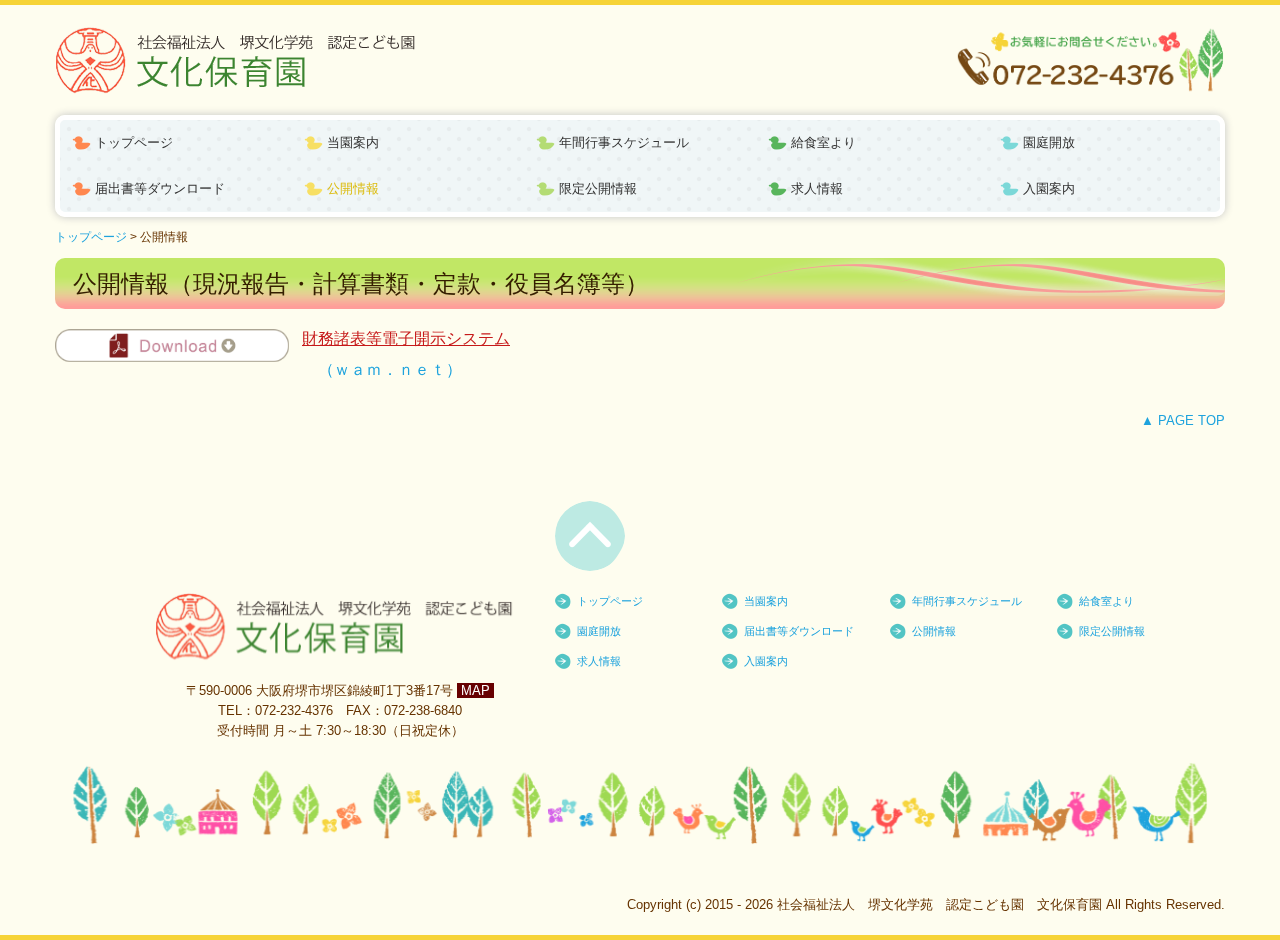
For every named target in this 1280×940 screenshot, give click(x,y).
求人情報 (817, 188)
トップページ (134, 142)
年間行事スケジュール (624, 142)
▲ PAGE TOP (1183, 420)
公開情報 (353, 188)
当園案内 (353, 142)
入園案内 (1049, 188)
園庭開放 (1049, 142)
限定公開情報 (598, 188)
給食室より (823, 142)
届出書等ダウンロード (160, 188)
